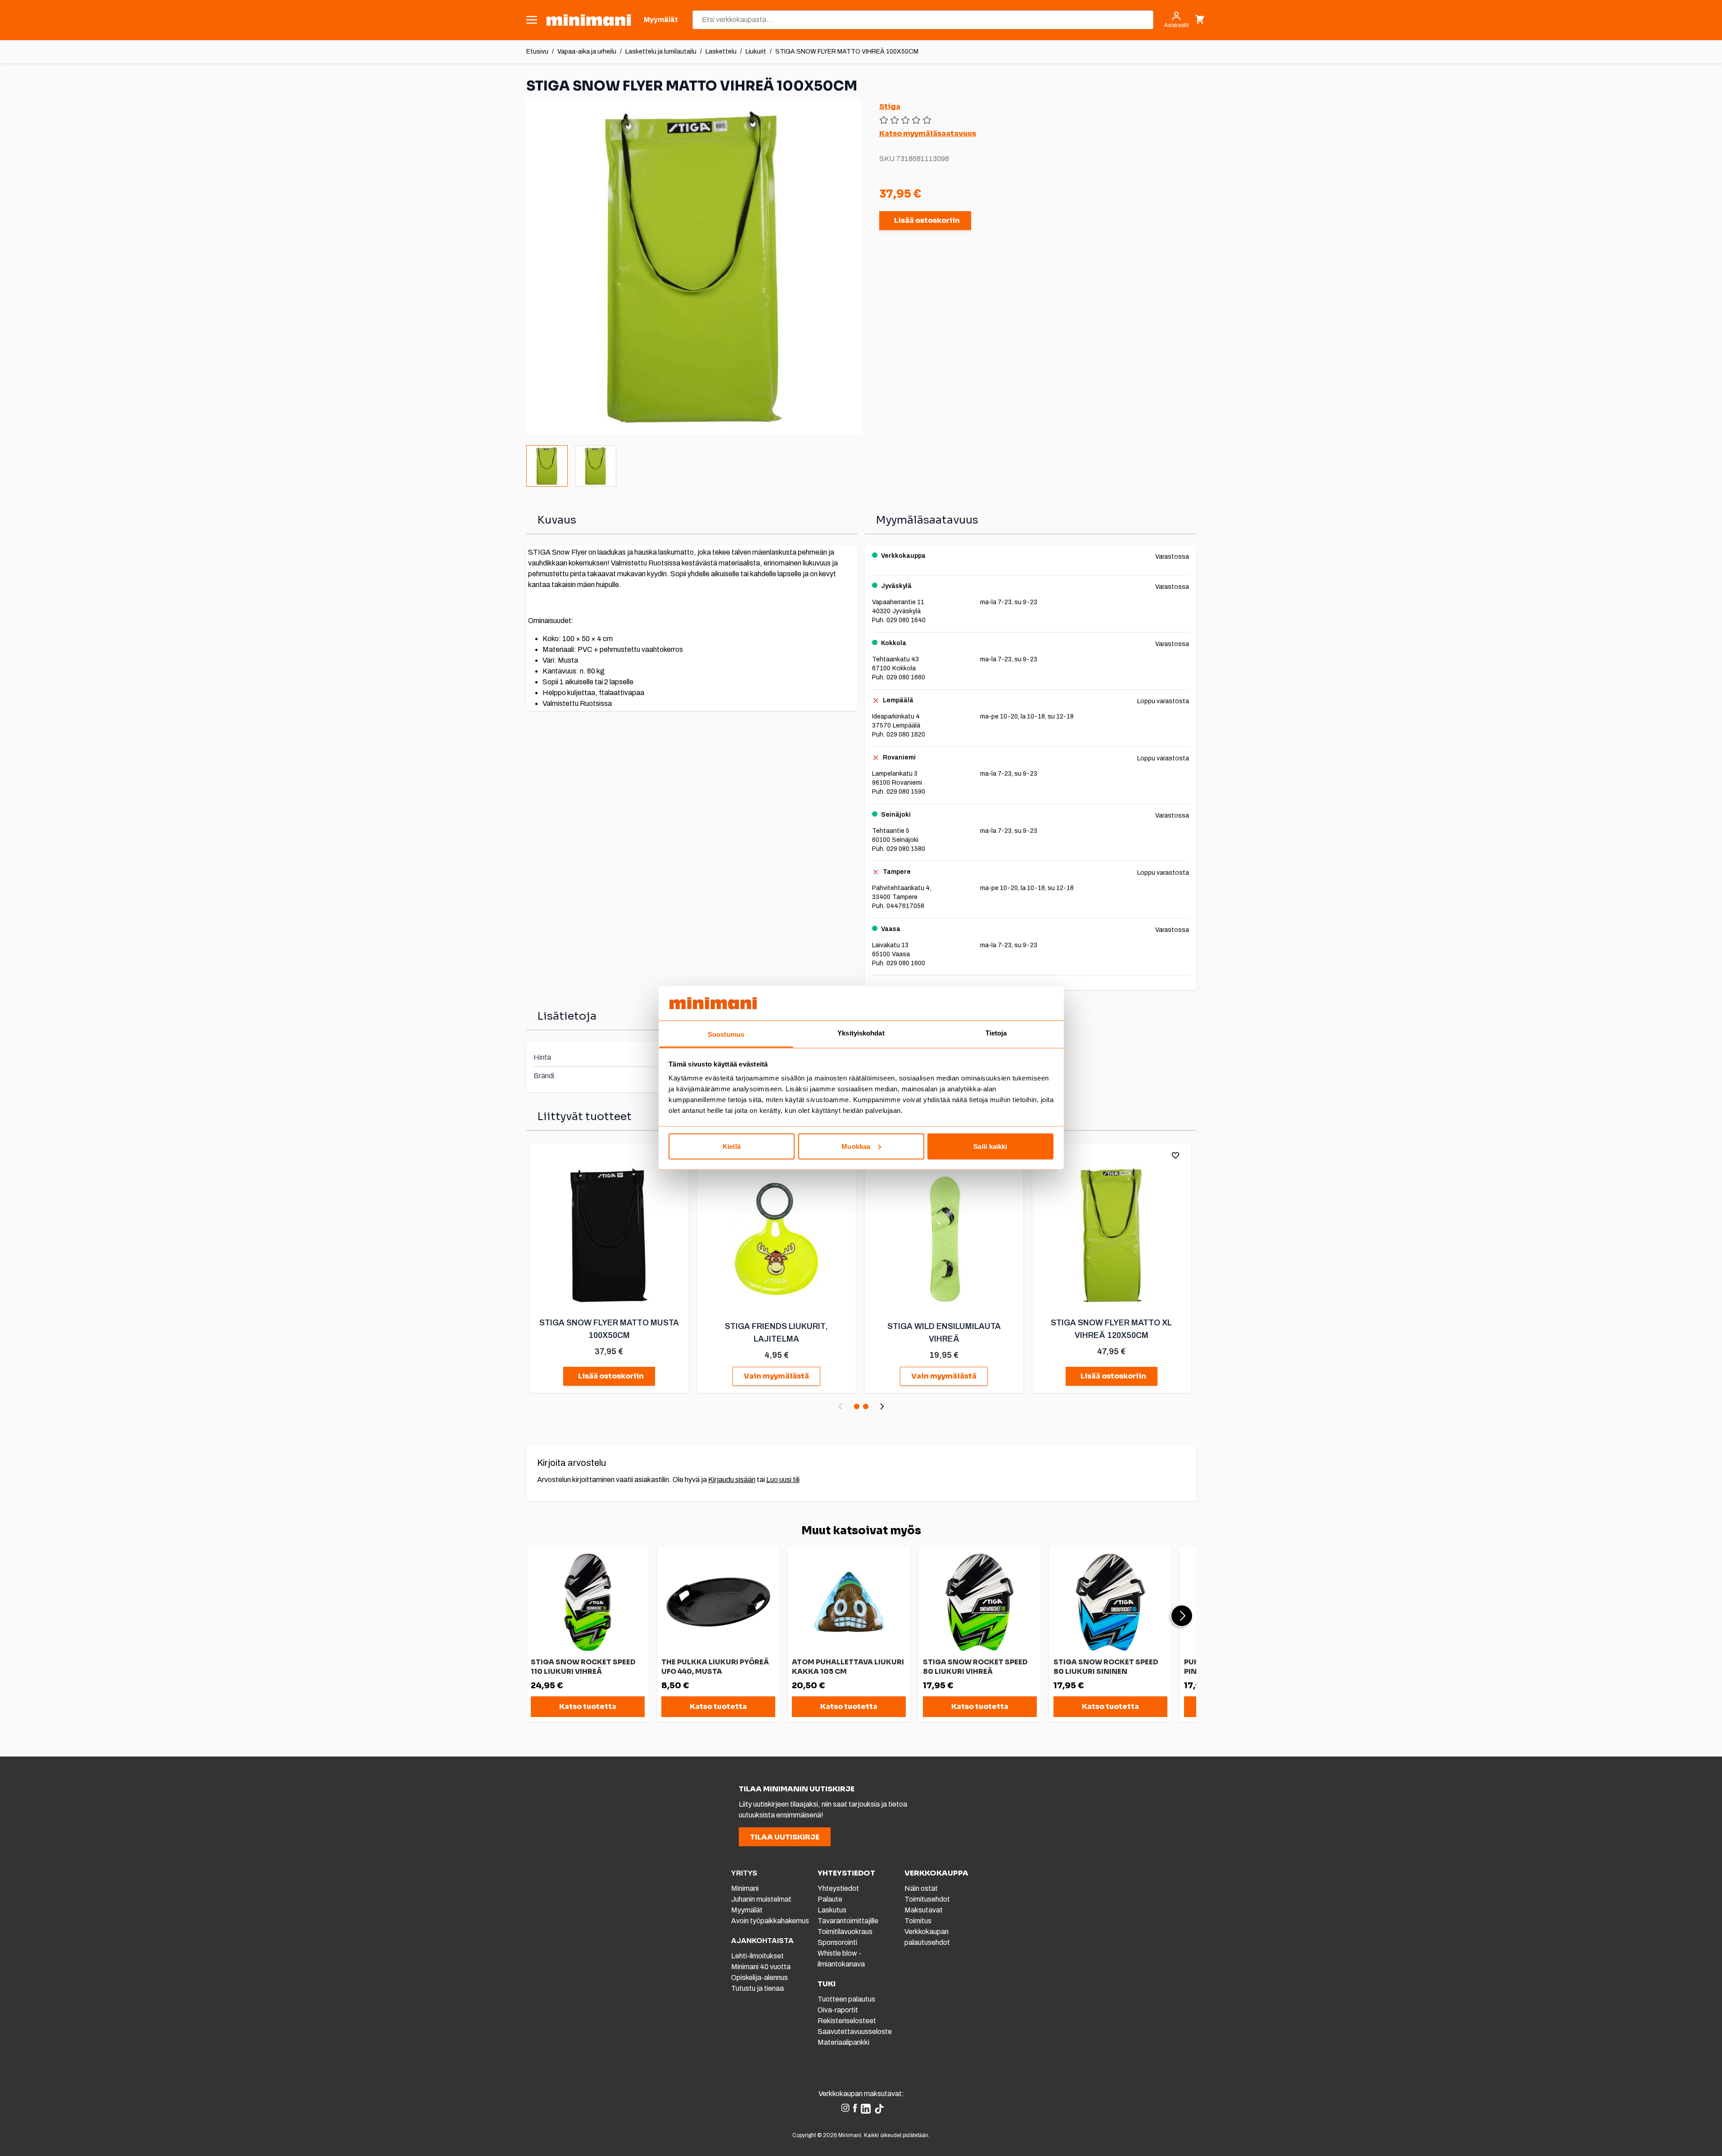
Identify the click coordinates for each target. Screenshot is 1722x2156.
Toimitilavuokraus (845, 1932)
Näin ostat (921, 1888)
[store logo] (589, 20)
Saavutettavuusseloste (855, 2032)
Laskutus (832, 1910)
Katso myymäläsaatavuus (928, 133)
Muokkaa (856, 1146)
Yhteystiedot (838, 1888)
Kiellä (732, 1146)
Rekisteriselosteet (847, 2021)
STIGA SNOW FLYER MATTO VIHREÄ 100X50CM (847, 52)
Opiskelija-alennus (759, 1977)
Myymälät (747, 1910)
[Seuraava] (882, 1406)
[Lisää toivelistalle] (1175, 1155)
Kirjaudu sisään (732, 1480)
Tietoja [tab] (996, 1033)
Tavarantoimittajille (848, 1921)
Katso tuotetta (588, 1706)
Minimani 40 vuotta (761, 1967)
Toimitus (918, 1921)
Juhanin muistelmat (761, 1899)
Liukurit (756, 52)
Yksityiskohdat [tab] (861, 1033)
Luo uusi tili (783, 1480)
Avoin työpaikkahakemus (770, 1921)
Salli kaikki (990, 1146)
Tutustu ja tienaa (757, 1988)
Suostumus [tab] (726, 1034)
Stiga (890, 106)
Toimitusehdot (927, 1899)
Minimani (745, 1888)
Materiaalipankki (843, 2042)
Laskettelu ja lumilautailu (661, 52)
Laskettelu (721, 52)
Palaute (830, 1899)
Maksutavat (924, 1910)
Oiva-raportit (838, 2010)
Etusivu (537, 52)
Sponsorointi (837, 1942)
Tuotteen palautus (847, 1999)
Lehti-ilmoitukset (757, 1956)
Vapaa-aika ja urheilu (587, 52)
